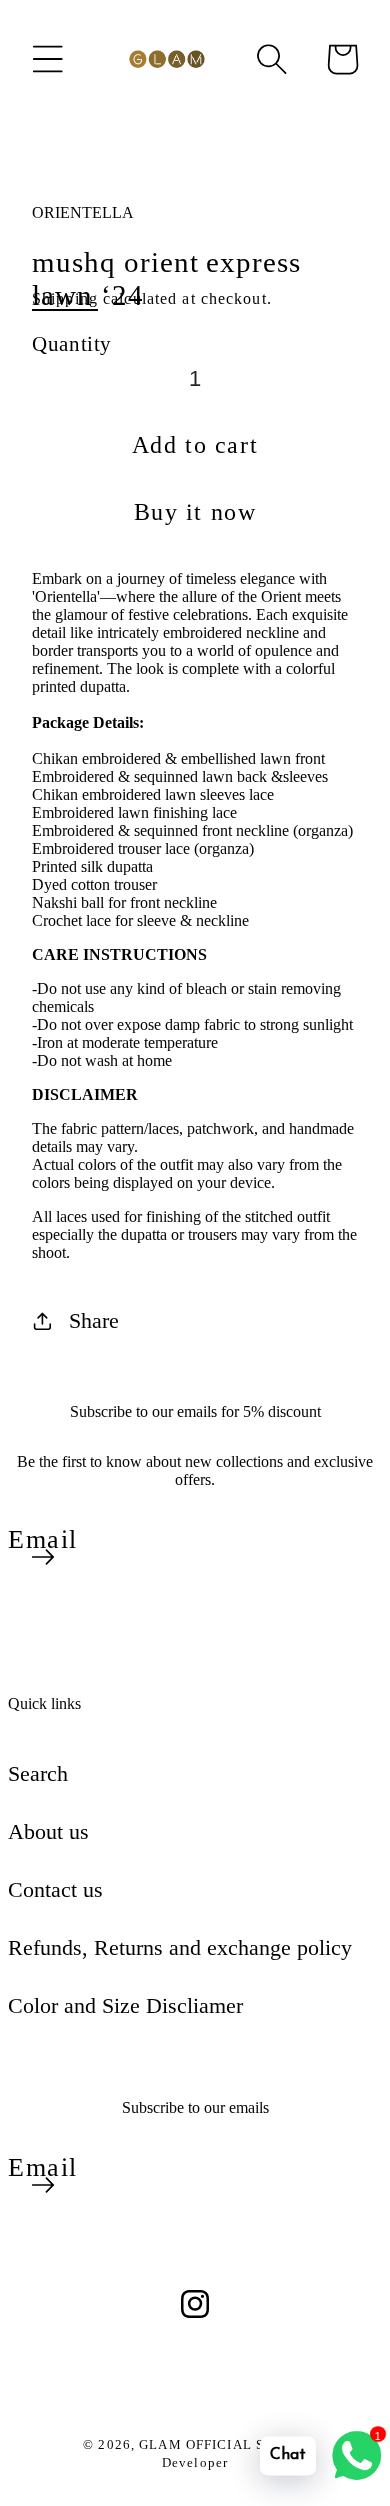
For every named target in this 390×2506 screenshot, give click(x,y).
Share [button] (94, 1320)
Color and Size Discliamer (125, 2005)
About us (48, 1831)
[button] (48, 59)
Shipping (65, 298)
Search (38, 1773)
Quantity (72, 343)
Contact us (55, 1889)
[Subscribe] (43, 1557)
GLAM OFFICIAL (197, 2444)
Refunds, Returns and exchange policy (180, 1947)
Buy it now (195, 512)
